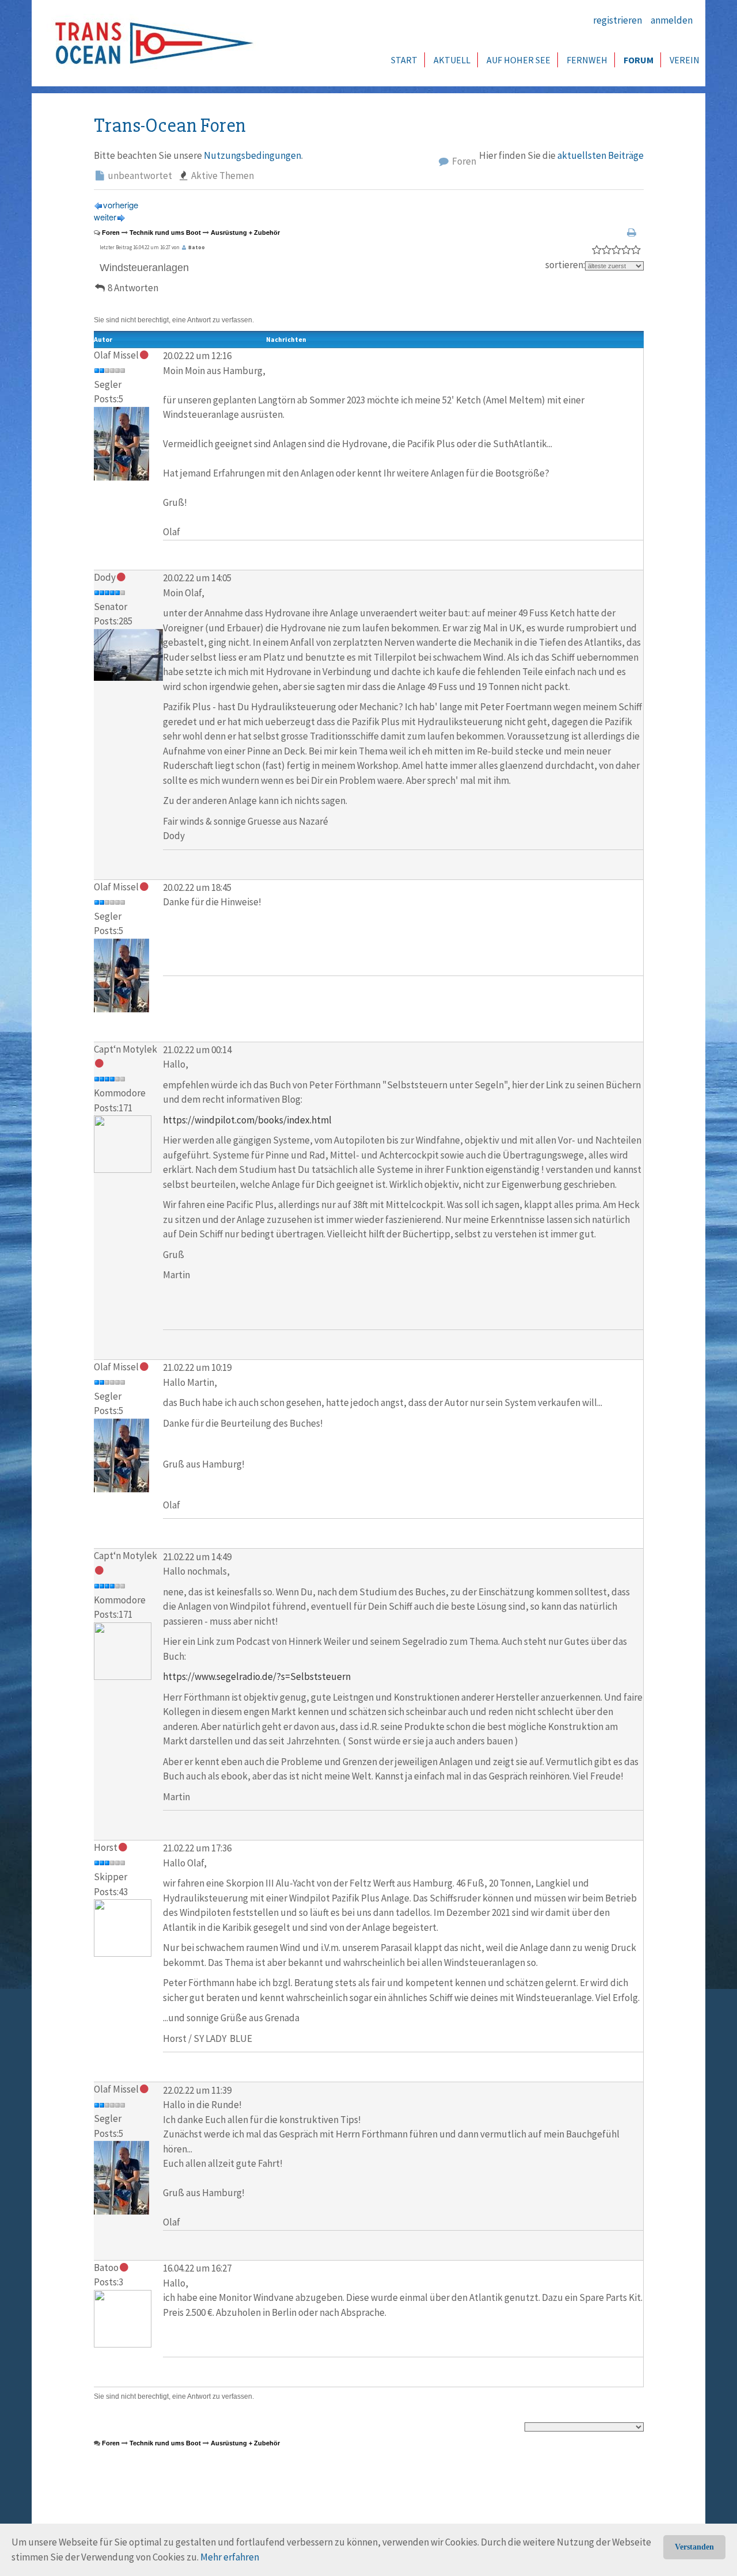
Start (404, 60)
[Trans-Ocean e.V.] (150, 43)
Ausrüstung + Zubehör (245, 233)
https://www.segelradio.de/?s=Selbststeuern (257, 1676)
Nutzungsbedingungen (252, 155)
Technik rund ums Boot (165, 233)
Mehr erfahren (230, 2557)
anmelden (672, 20)
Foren (463, 161)
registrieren (618, 20)
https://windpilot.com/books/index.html (247, 1120)
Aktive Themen (222, 176)
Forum (639, 60)
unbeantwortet (139, 176)
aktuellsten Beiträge (601, 155)
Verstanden (694, 2547)
